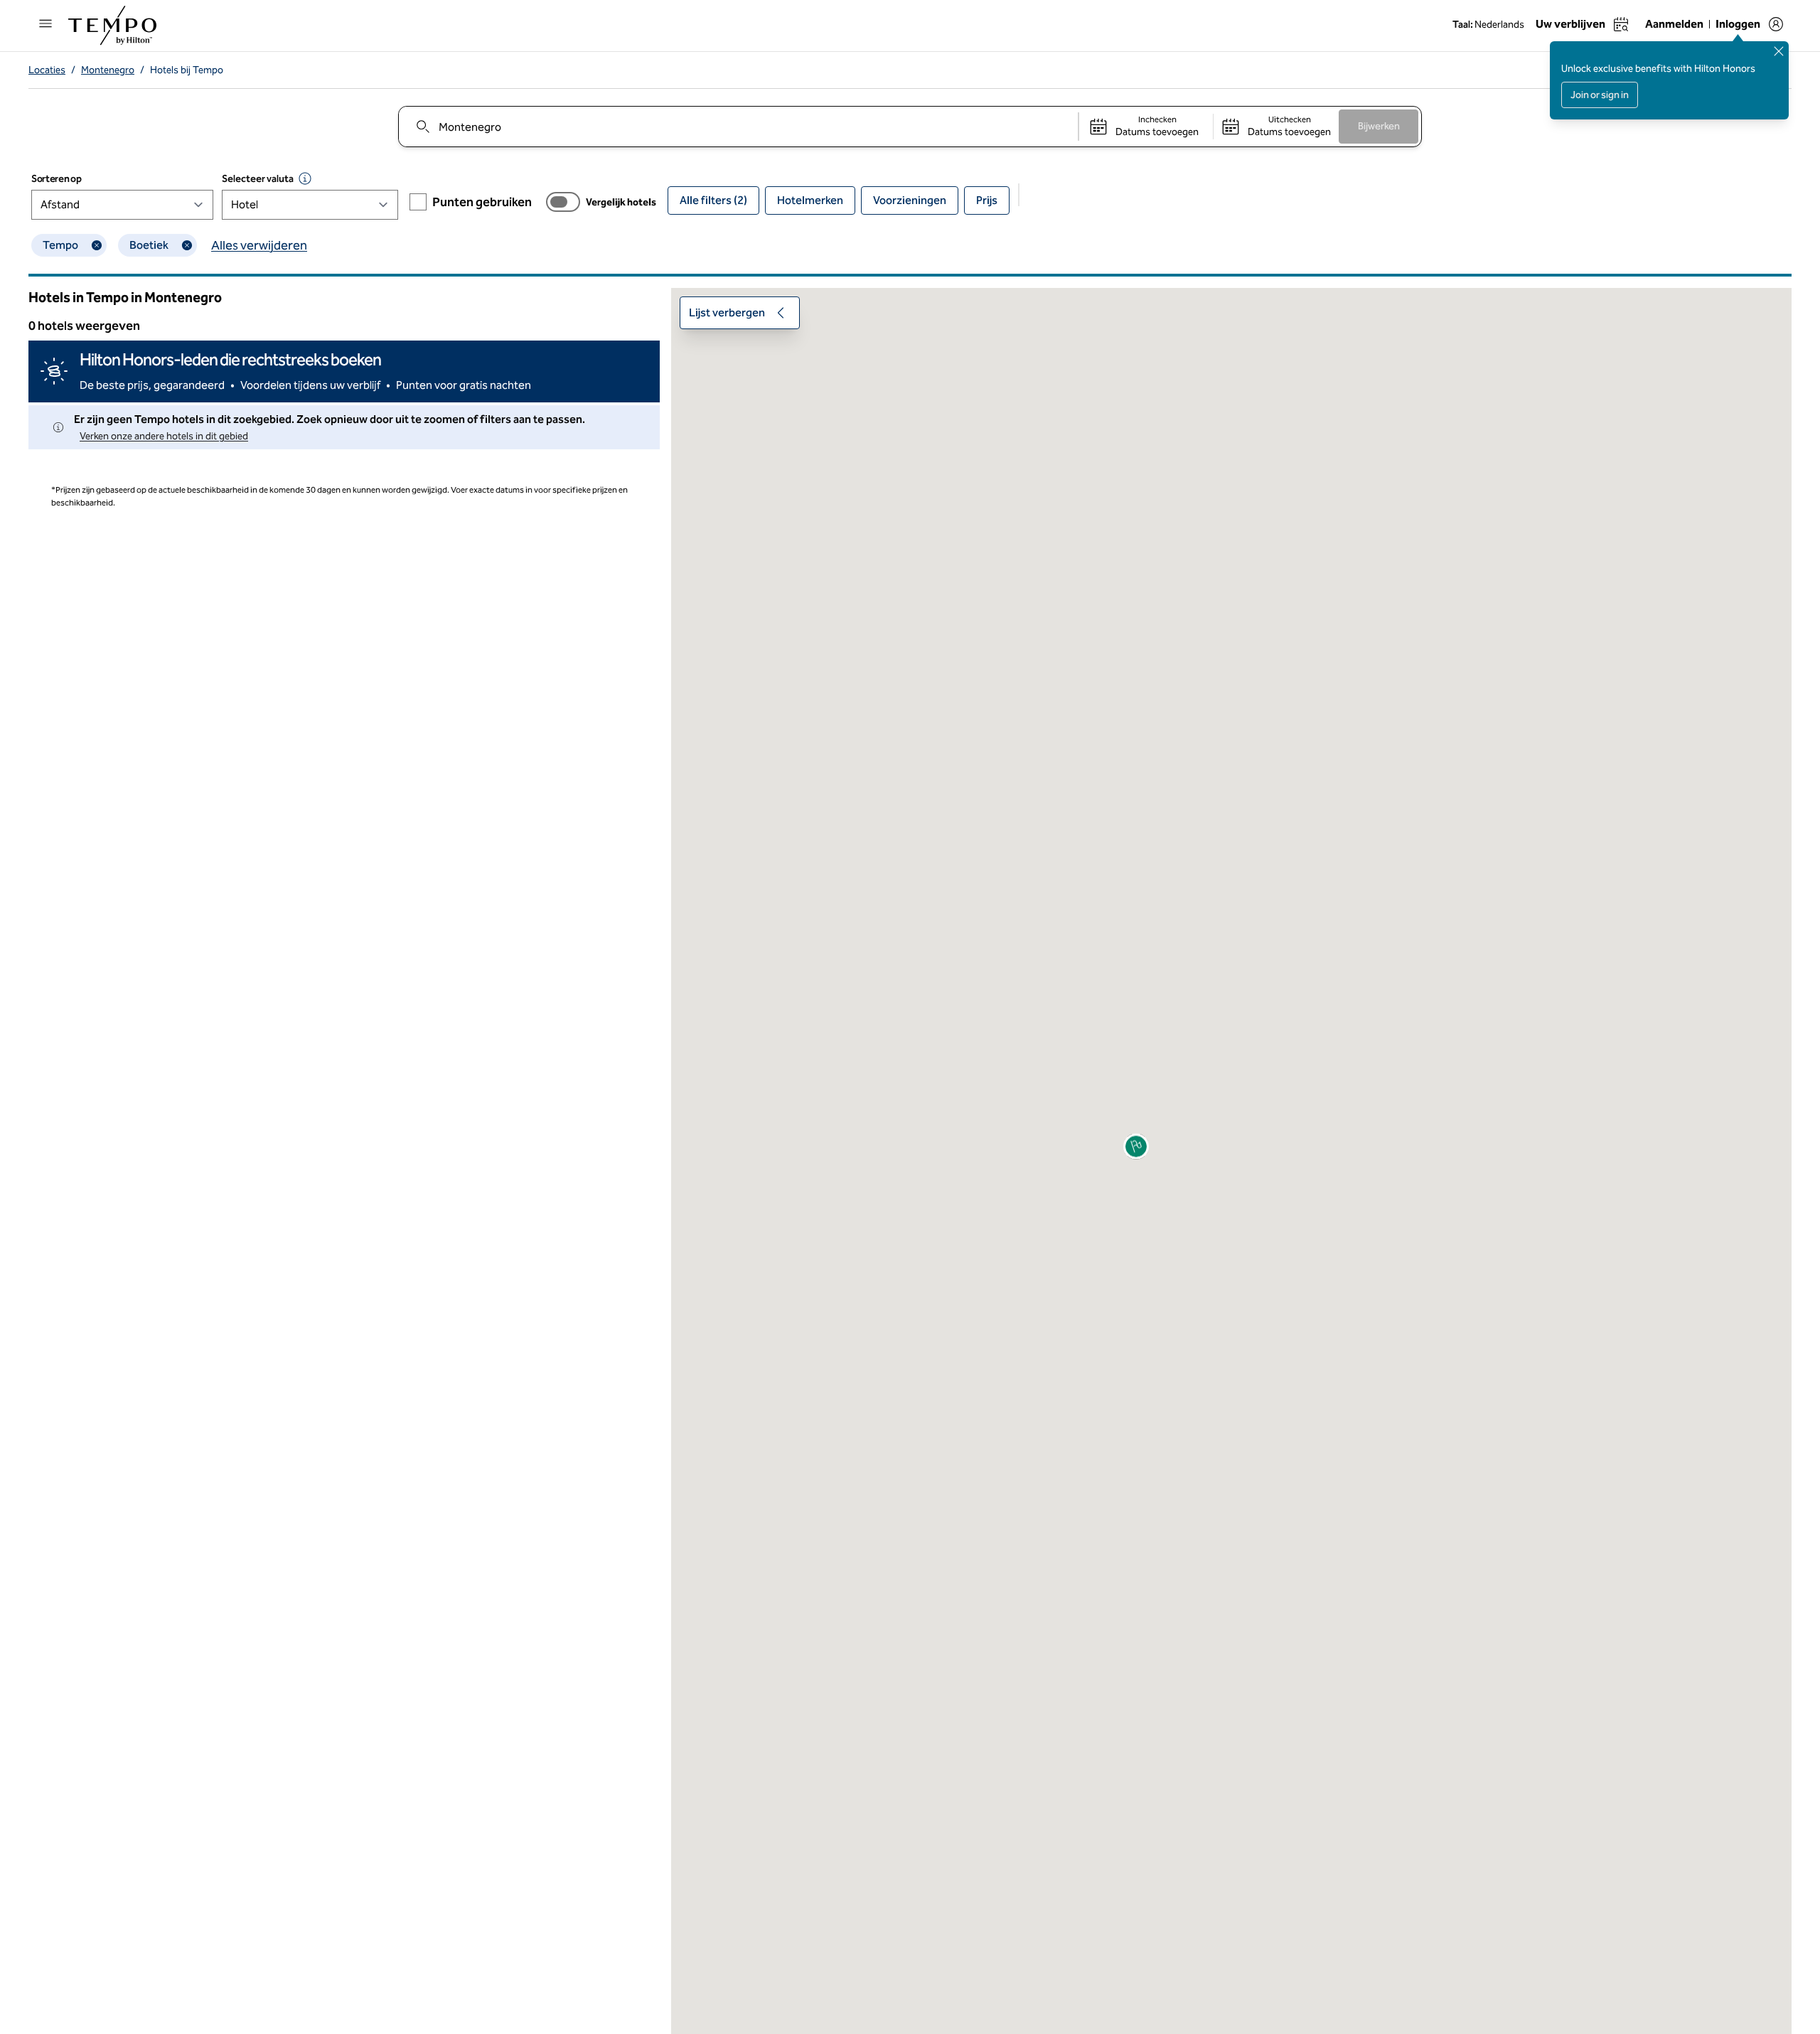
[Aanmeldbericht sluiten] (1779, 51)
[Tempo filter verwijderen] (97, 245)
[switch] (563, 202)
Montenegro (108, 70)
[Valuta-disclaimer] (305, 178)
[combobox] (738, 127)
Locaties (47, 70)
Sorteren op (56, 179)
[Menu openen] (45, 23)
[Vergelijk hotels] (563, 202)
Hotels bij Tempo (187, 70)
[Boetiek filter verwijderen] (187, 245)
